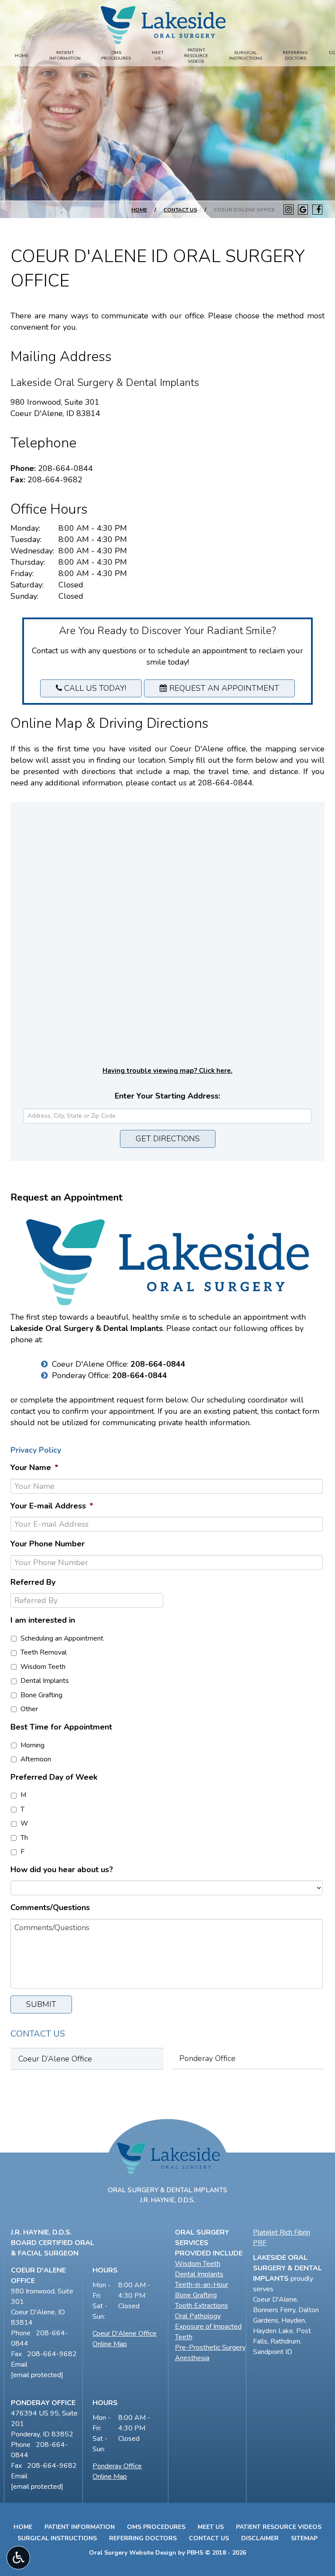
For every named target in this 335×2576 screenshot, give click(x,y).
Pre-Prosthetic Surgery (210, 2347)
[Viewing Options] (18, 2558)
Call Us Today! (94, 688)
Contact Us (180, 210)
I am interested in (43, 1620)
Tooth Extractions (202, 2306)
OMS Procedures (156, 2527)
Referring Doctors (143, 2538)
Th (24, 1838)
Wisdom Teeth (43, 1667)
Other (29, 1709)
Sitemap (304, 2538)
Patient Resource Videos (279, 2527)
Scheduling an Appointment (62, 1638)
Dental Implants (45, 1681)
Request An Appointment (223, 688)
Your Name (34, 1468)
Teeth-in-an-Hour (202, 2285)
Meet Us (211, 2527)
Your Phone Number (48, 1544)
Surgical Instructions (57, 2538)
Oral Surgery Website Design (133, 2553)
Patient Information (80, 2527)
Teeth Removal (44, 1652)
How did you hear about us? (62, 1870)
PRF (260, 2243)
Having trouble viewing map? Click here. (167, 1071)
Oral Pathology (198, 2316)
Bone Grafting (41, 1695)
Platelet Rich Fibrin (282, 2232)
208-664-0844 (65, 468)
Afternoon (36, 1759)
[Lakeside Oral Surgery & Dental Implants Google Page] (303, 210)
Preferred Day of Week (54, 1777)
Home (22, 56)
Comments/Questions (50, 1908)
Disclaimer (260, 2538)
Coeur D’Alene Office (55, 2059)
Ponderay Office (207, 2058)
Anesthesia (192, 2358)
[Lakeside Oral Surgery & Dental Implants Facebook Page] (317, 210)
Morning (32, 1745)
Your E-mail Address (52, 1506)
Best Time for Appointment (61, 1727)
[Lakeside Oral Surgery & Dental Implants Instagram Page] (289, 210)
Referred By (33, 1582)
